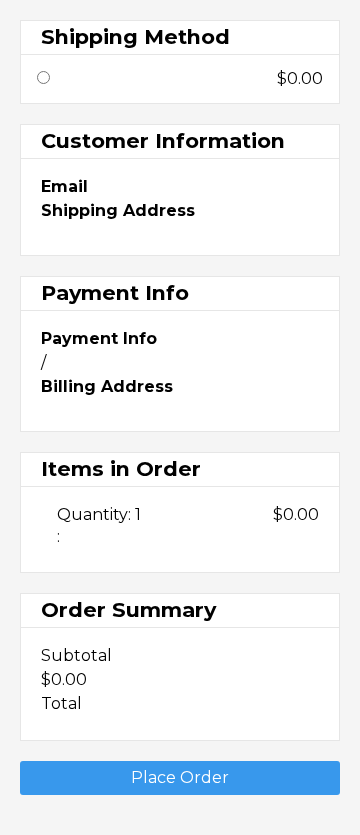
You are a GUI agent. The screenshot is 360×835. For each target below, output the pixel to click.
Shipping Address (118, 211)
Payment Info (99, 339)
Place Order (180, 777)
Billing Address (107, 387)
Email (64, 187)
